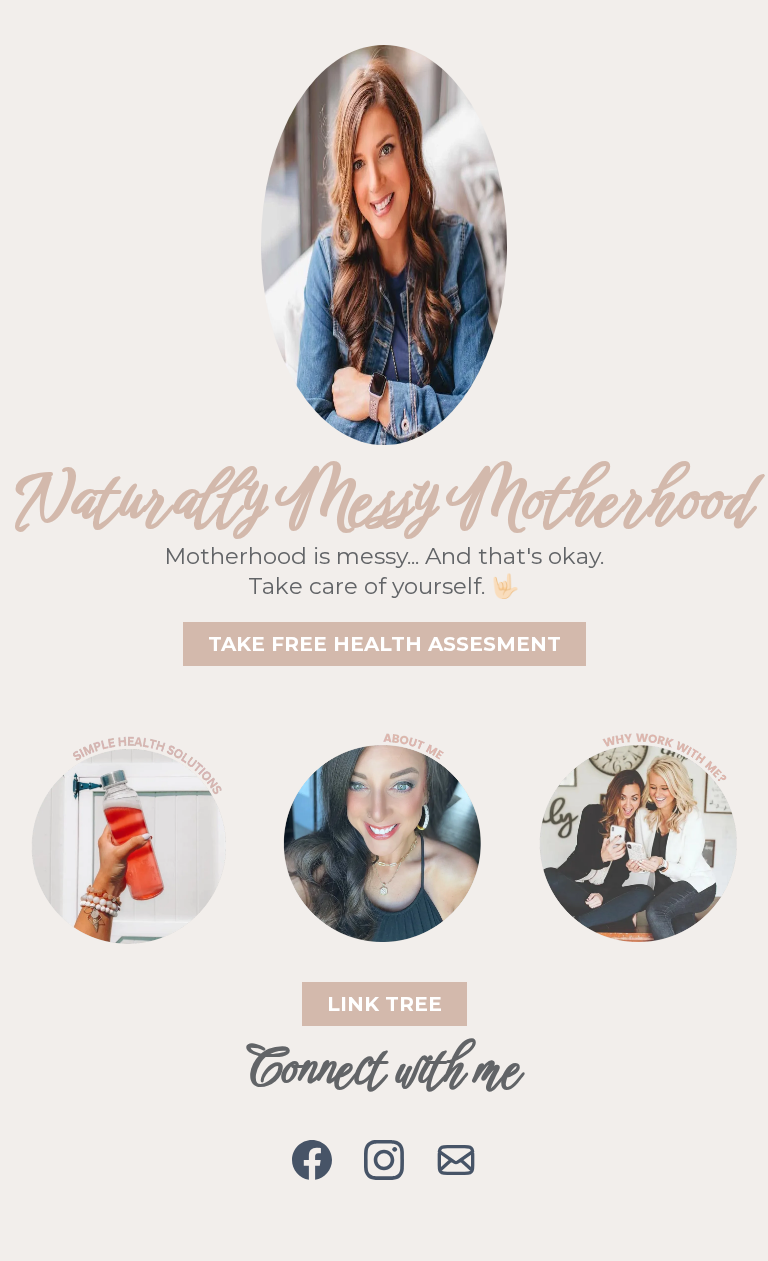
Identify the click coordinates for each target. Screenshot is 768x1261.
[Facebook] (312, 1160)
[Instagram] (384, 1160)
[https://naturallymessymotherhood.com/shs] (128, 839)
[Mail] (456, 1160)
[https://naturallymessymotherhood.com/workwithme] (640, 839)
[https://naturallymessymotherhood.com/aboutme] (384, 839)
